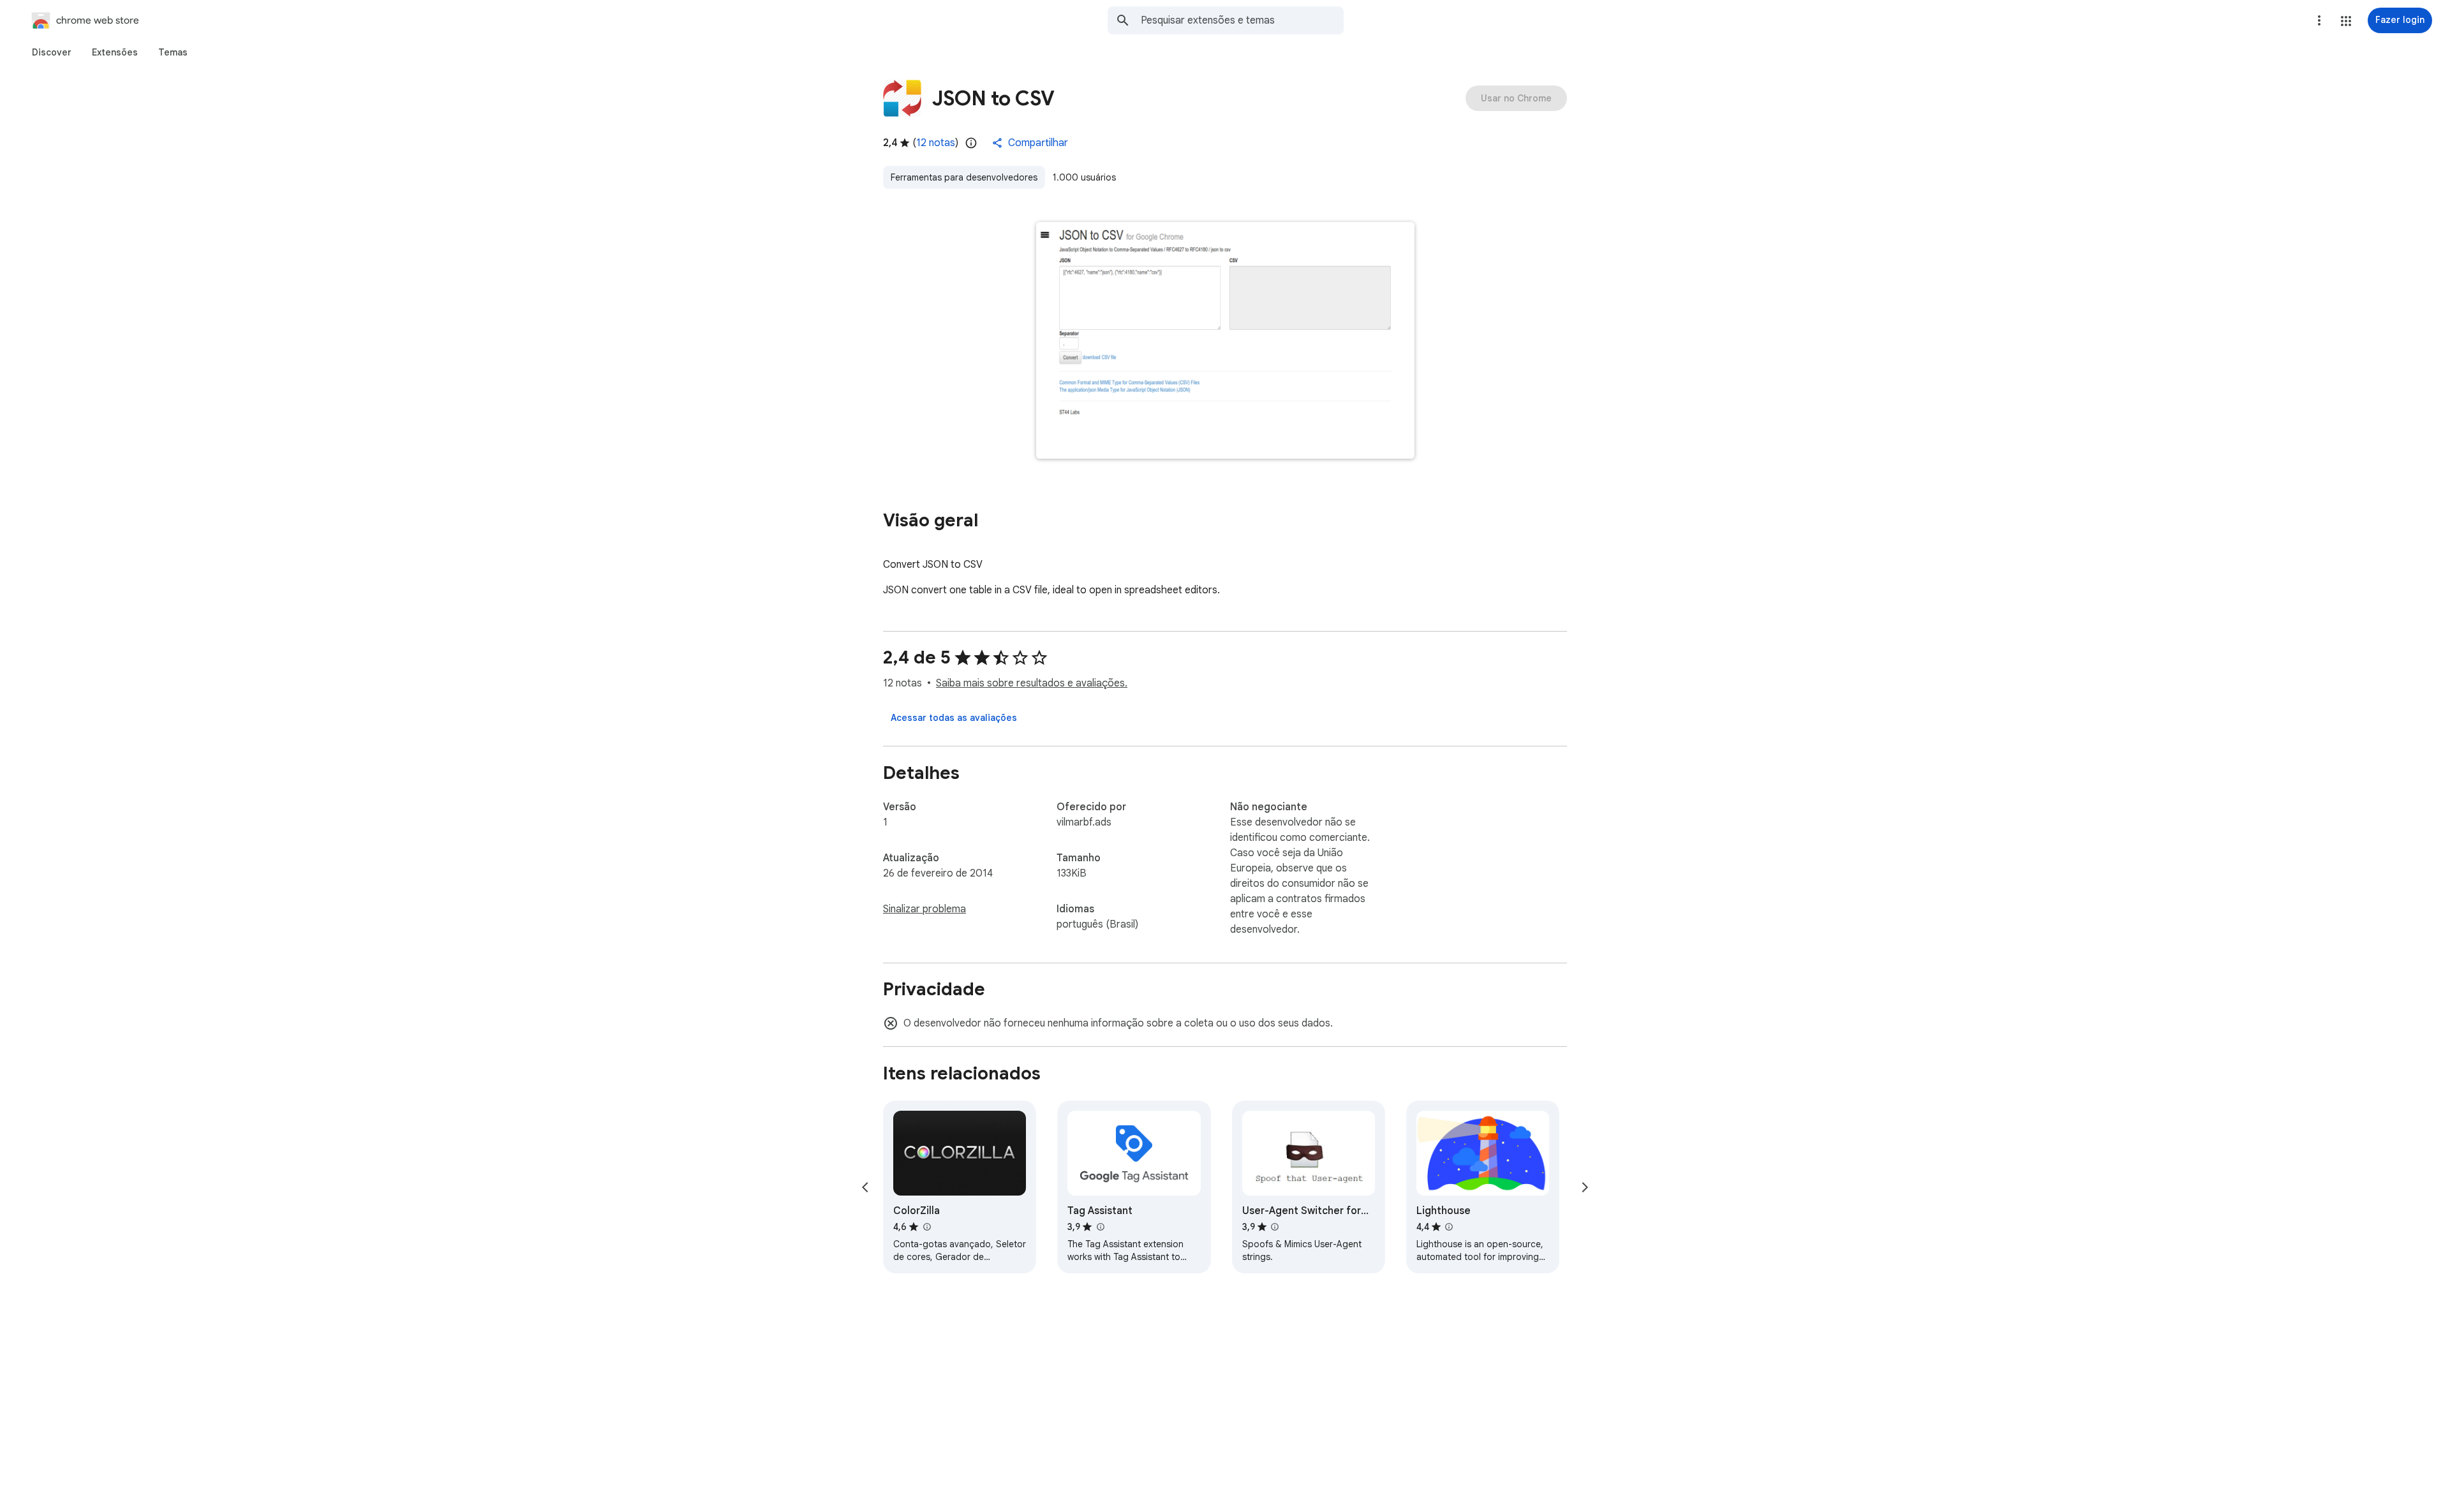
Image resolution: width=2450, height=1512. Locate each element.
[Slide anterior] (865, 1187)
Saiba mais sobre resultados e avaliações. (1032, 683)
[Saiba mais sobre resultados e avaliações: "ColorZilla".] (926, 1227)
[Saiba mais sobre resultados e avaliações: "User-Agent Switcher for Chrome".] (1275, 1227)
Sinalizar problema (924, 909)
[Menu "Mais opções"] (2319, 20)
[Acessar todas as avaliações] (954, 718)
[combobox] (1242, 20)
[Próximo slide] (1585, 1187)
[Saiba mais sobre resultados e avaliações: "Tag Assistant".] (1100, 1227)
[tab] (52, 52)
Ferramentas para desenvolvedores (964, 177)
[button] (2346, 21)
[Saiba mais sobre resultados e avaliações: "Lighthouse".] (1449, 1227)
